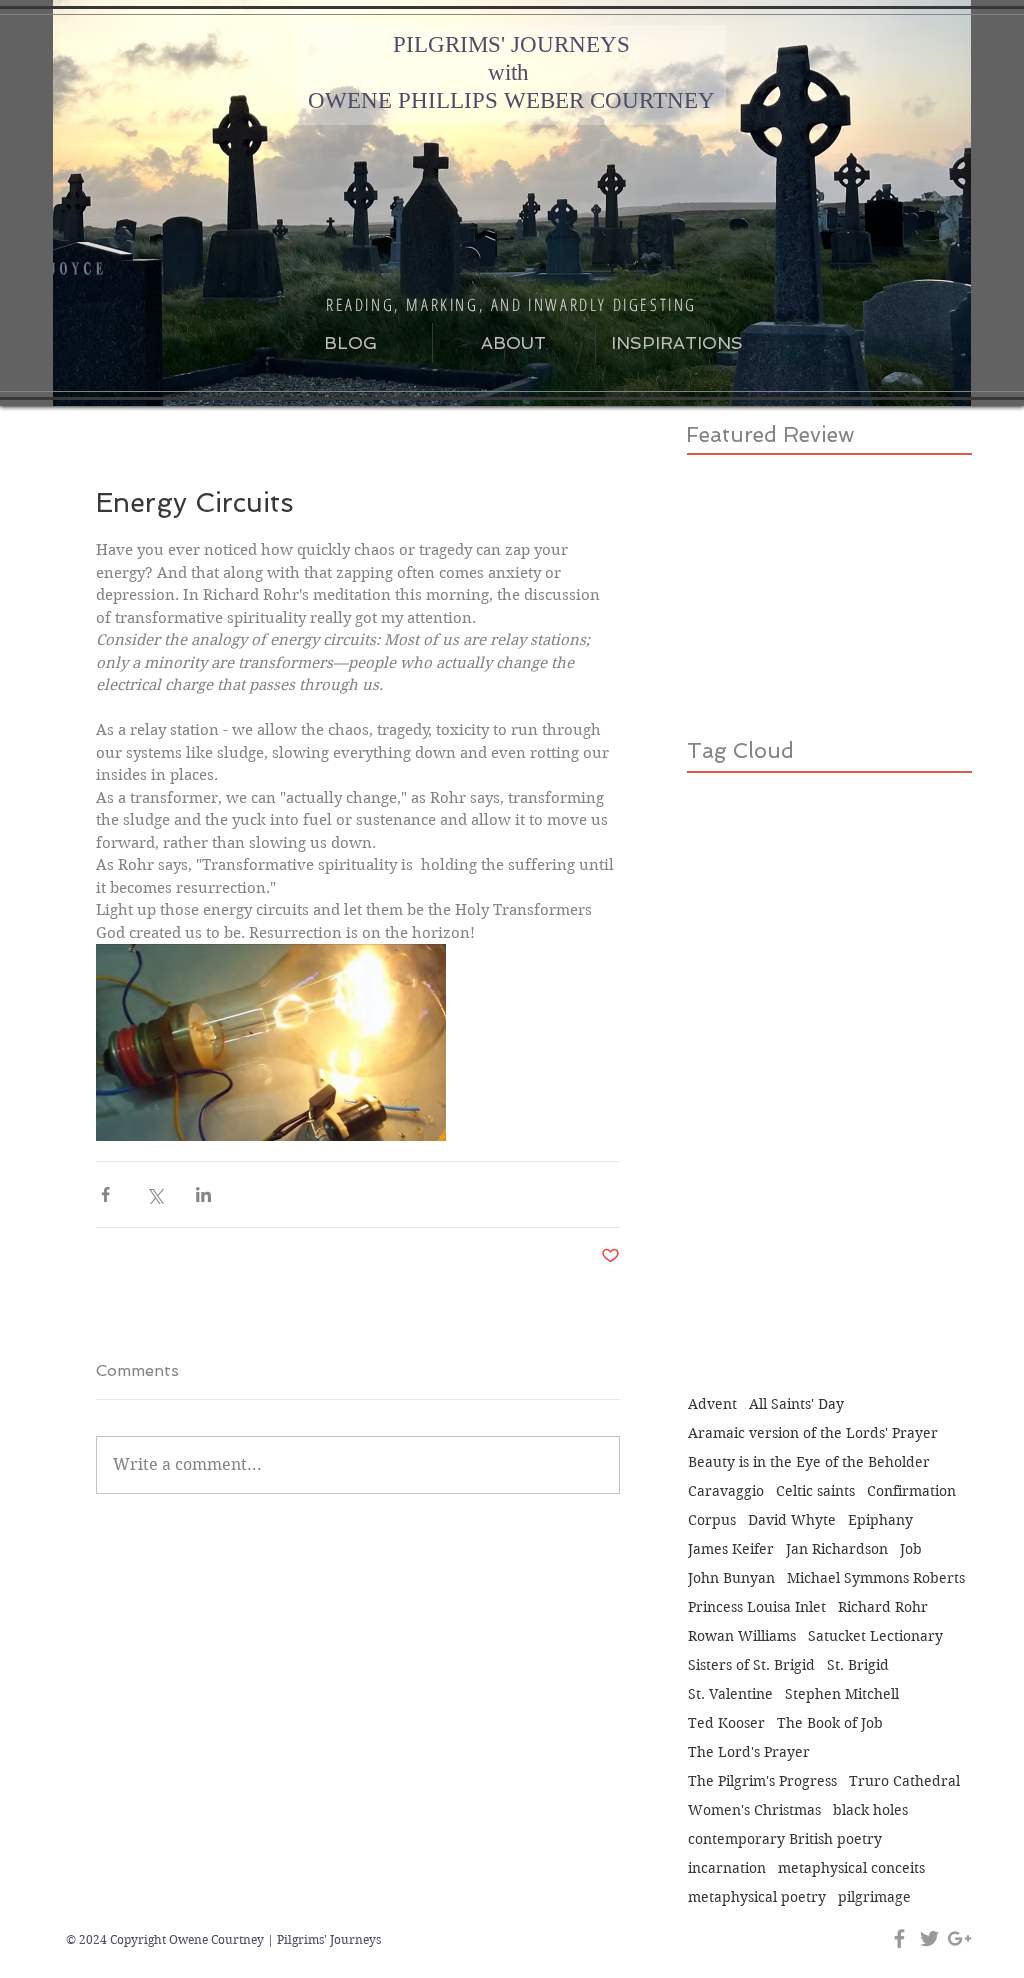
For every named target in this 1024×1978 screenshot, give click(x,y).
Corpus (712, 1520)
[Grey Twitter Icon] (929, 1938)
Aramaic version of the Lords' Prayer (813, 1433)
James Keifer (731, 1549)
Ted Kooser (726, 1723)
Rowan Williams (742, 1636)
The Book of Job (830, 1723)
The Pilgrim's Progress (762, 1781)
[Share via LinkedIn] (203, 1194)
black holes (870, 1810)
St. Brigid (858, 1665)
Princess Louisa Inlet (757, 1607)
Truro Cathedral (904, 1781)
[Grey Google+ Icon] (959, 1938)
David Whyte (792, 1520)
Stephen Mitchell (842, 1694)
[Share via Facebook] (105, 1194)
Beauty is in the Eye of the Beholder (809, 1462)
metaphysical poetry (757, 1897)
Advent (712, 1404)
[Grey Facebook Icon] (899, 1938)
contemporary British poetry (785, 1839)
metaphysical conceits (851, 1868)
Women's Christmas (754, 1810)
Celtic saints (815, 1491)
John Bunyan (731, 1578)
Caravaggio (726, 1491)
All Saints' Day (796, 1404)
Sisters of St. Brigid (751, 1665)
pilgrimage (874, 1897)
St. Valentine (730, 1694)
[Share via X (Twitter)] (154, 1194)
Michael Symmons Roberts (876, 1578)
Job (911, 1549)
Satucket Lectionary (875, 1636)
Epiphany (880, 1520)
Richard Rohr (883, 1607)
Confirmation (911, 1491)
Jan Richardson (837, 1549)
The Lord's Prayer (749, 1752)
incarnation (727, 1868)
